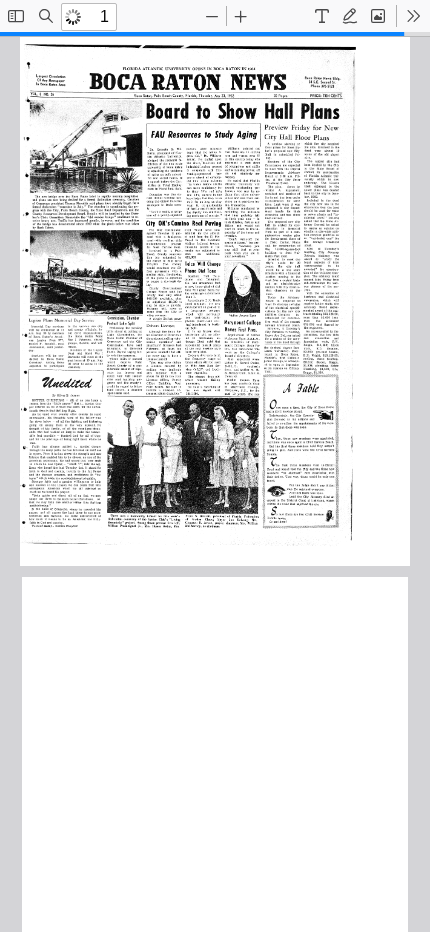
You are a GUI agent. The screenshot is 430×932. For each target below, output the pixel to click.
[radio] (322, 16)
